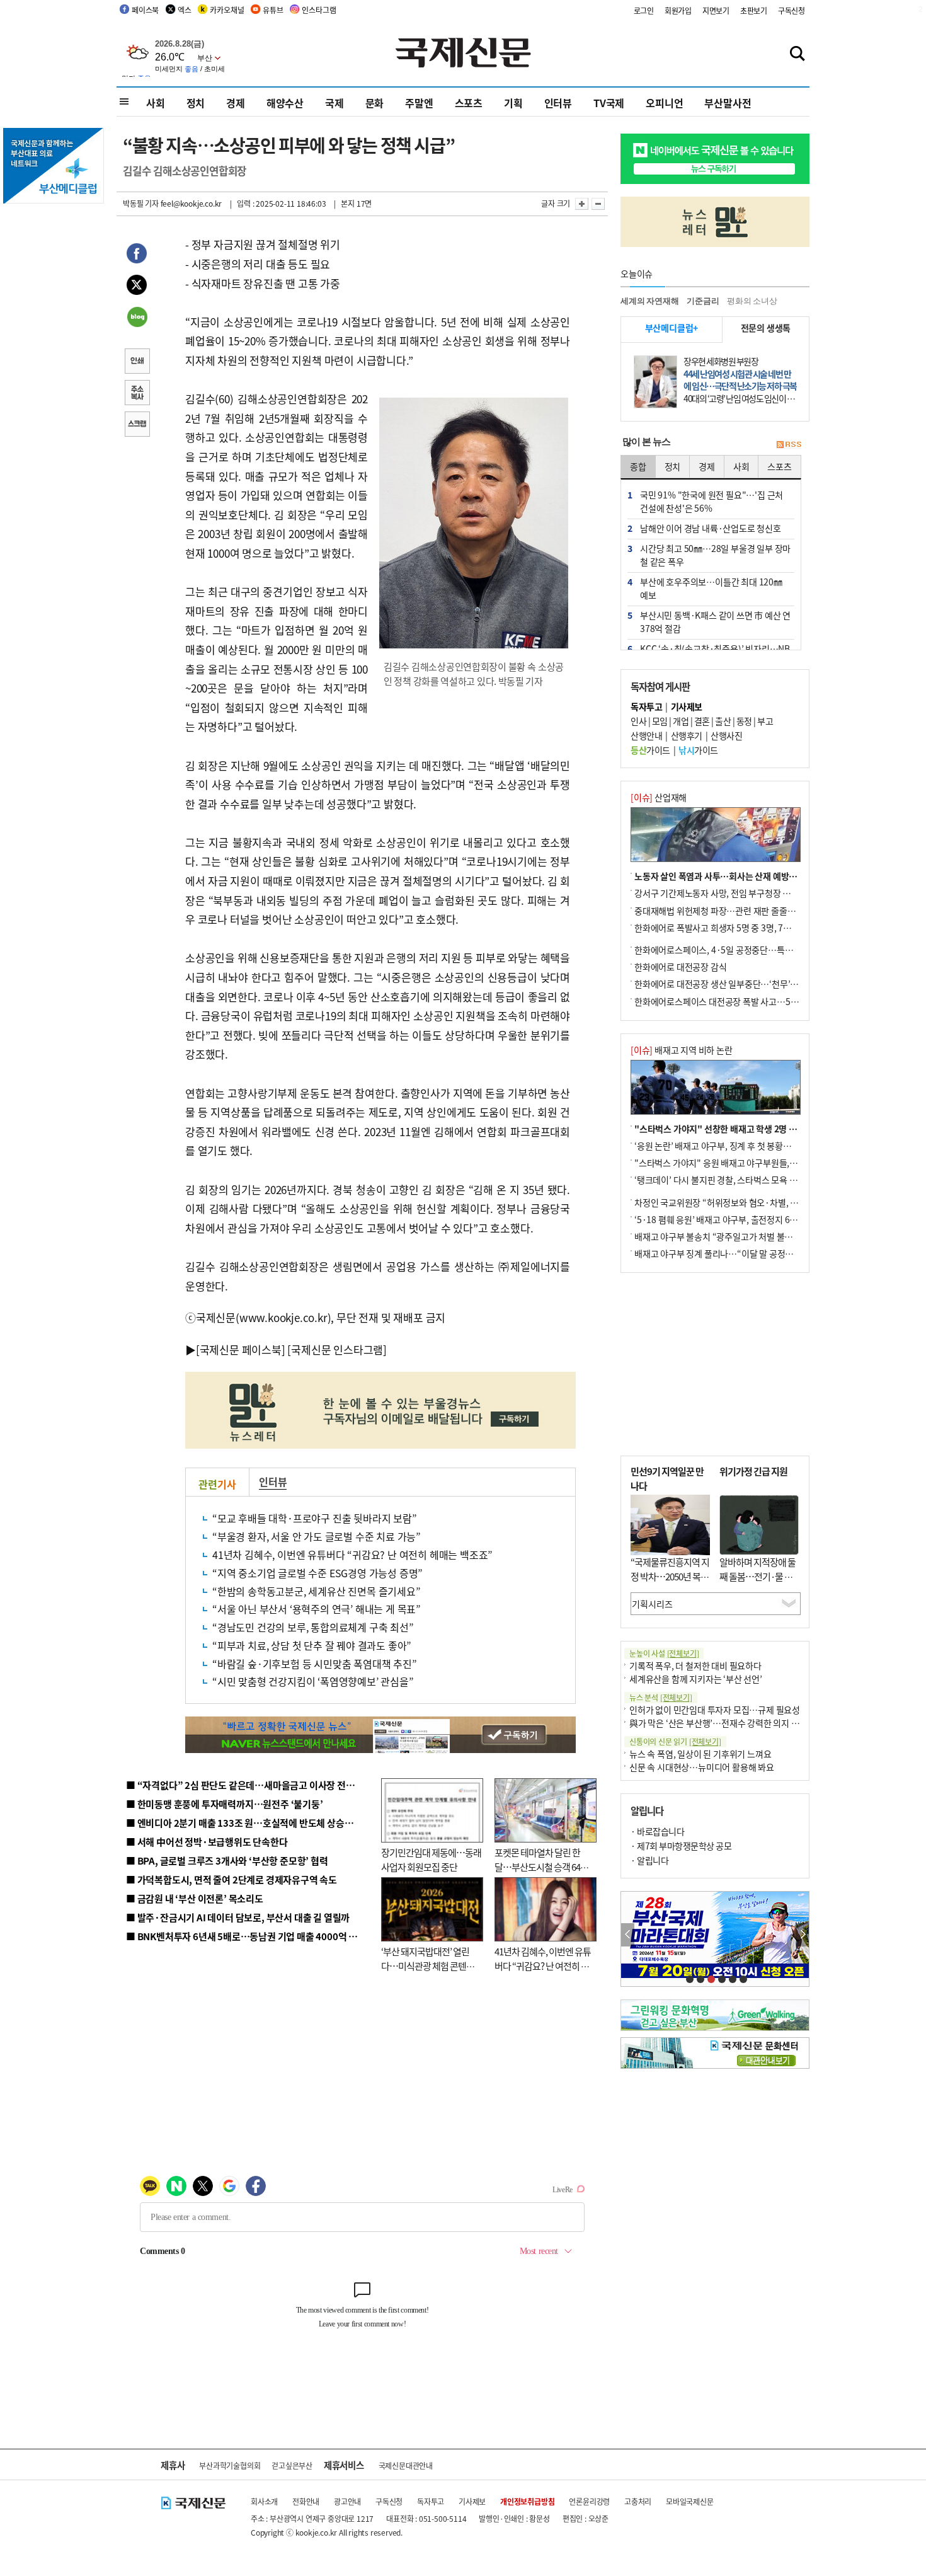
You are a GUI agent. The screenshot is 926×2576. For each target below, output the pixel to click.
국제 (334, 103)
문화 (375, 103)
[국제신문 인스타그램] (337, 1349)
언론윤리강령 (589, 2501)
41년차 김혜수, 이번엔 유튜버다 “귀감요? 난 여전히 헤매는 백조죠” (352, 1555)
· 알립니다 (649, 1860)
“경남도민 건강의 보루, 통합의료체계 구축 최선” (313, 1627)
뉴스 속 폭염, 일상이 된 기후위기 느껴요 (700, 1754)
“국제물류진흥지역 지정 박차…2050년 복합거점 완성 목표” (670, 1576)
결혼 (702, 721)
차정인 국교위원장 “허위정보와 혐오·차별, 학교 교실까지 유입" (748, 1202)
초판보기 (754, 10)
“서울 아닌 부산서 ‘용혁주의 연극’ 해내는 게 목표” (317, 1609)
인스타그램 (319, 10)
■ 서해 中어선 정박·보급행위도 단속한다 (207, 1842)
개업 (681, 721)
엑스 (185, 10)
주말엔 (419, 103)
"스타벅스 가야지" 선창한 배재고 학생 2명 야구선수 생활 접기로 (750, 1129)
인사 (638, 721)
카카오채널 (227, 10)
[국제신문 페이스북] (241, 1349)
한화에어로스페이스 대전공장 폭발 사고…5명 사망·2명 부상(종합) (754, 1001)
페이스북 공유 (137, 255)
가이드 (650, 750)
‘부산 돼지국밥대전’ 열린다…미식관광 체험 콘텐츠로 (428, 1965)
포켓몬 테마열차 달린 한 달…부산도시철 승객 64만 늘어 (541, 1866)
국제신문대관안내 (406, 2465)
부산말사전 (728, 103)
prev (628, 1935)
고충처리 (638, 2501)
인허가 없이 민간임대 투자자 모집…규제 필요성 (715, 1710)
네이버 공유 (137, 318)
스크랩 (137, 425)
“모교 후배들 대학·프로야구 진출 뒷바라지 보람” (315, 1518)
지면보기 (716, 10)
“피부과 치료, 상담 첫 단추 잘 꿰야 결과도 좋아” (312, 1645)
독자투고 (431, 2501)
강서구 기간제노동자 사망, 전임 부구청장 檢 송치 (722, 893)
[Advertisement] (715, 1364)
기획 (513, 103)
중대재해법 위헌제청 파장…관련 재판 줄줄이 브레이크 (732, 911)
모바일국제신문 (690, 2501)
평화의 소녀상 (752, 301)
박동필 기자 (141, 203)
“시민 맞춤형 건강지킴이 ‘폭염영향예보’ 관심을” (313, 1681)
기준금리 (703, 301)
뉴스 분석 (661, 1697)
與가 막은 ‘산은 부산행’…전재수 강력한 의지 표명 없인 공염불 (740, 1723)
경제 (236, 103)
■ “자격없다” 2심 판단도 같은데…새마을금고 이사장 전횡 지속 (250, 1785)
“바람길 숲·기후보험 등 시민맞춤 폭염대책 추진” (315, 1664)
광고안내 (347, 2501)
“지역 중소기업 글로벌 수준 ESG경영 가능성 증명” (317, 1573)
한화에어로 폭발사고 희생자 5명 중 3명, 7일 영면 (722, 928)
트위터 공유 (137, 287)
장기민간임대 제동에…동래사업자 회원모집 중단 (431, 1860)
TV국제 (609, 103)
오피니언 (664, 103)
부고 (765, 721)
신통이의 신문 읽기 (675, 1741)
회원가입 (678, 10)
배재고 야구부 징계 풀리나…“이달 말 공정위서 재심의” (733, 1253)
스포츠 (469, 103)
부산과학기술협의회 (230, 2465)
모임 (660, 721)
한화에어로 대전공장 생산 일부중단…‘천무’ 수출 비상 (730, 984)
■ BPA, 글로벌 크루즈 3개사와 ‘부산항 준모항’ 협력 (227, 1860)
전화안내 (306, 2501)
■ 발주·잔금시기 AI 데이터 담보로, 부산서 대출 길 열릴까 (238, 1917)
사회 (156, 103)
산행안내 (646, 735)
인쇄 (137, 362)
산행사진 (726, 735)
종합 (638, 466)
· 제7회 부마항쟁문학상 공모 (681, 1846)
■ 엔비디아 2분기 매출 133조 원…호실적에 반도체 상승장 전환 (249, 1823)
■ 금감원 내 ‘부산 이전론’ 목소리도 (195, 1898)
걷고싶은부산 (292, 2465)
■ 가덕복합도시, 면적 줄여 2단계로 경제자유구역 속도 (231, 1879)
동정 (744, 721)
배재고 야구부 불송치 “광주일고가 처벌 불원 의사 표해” (734, 1236)
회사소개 (264, 2501)
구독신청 (792, 10)
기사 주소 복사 (137, 394)
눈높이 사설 (664, 1653)
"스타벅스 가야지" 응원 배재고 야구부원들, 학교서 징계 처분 (743, 1163)
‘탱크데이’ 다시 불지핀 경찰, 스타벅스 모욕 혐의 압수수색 (737, 1180)
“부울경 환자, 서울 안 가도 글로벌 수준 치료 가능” (317, 1536)
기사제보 (472, 2501)
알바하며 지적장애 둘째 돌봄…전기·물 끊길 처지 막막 (757, 1576)
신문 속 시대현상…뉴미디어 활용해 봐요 (702, 1767)
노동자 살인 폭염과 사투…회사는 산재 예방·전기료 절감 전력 (744, 876)
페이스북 (145, 10)
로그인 (644, 10)
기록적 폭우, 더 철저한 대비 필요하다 (695, 1665)
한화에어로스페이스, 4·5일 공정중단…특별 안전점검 (730, 950)
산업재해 (659, 797)
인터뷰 (558, 103)
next (802, 1935)
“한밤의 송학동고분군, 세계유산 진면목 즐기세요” (317, 1591)
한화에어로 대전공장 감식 (680, 967)
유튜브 (273, 10)
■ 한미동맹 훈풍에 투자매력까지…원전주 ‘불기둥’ (225, 1804)
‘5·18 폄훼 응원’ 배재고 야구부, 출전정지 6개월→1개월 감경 (744, 1219)
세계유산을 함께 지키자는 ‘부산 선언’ (696, 1679)
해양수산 (285, 103)
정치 (196, 103)
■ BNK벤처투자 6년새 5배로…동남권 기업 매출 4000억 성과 (246, 1936)
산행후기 (687, 735)
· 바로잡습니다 (657, 1831)
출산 (723, 721)
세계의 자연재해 (649, 301)
